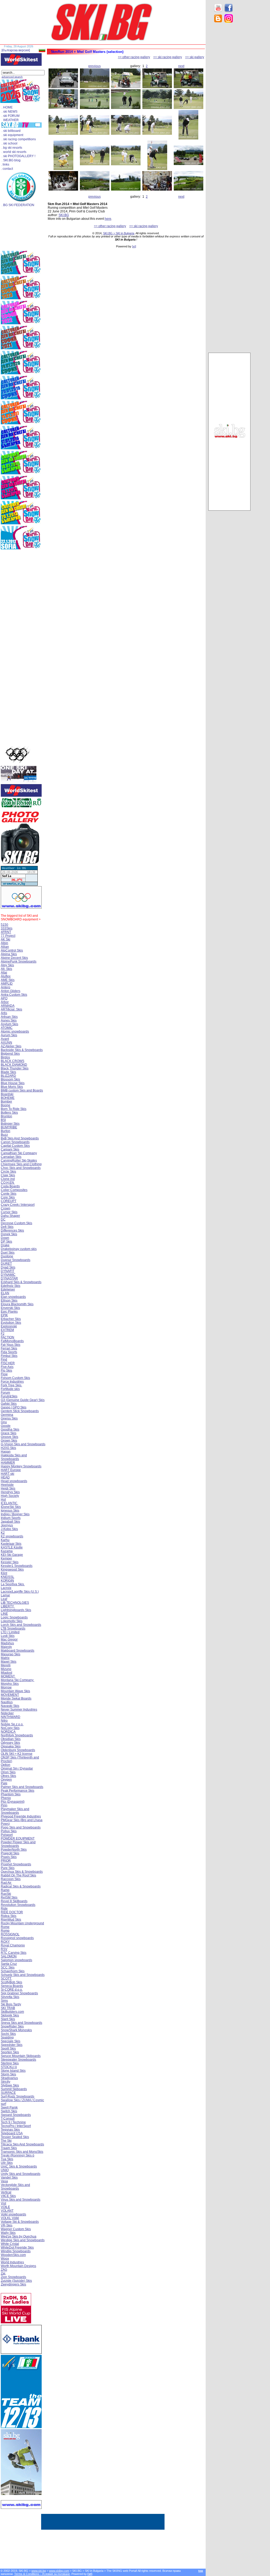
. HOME (7, 107)
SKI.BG (64, 215)
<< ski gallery (195, 57)
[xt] (134, 246)
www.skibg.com (59, 2571)
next (181, 66)
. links (5, 165)
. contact (7, 169)
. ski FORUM (11, 116)
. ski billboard (11, 131)
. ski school (9, 143)
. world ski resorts (14, 152)
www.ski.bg (39, 2571)
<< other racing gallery (134, 57)
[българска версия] (16, 50)
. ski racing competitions (19, 139)
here (108, 219)
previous (95, 66)
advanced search (12, 77)
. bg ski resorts (12, 148)
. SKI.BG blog (11, 160)
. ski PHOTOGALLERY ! (18, 156)
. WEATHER (10, 120)
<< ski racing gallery (168, 57)
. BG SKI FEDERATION (18, 205)
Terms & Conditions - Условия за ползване (42, 2574)
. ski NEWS (9, 112)
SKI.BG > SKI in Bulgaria (119, 233)
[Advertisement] (229, 111)
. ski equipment (12, 135)
